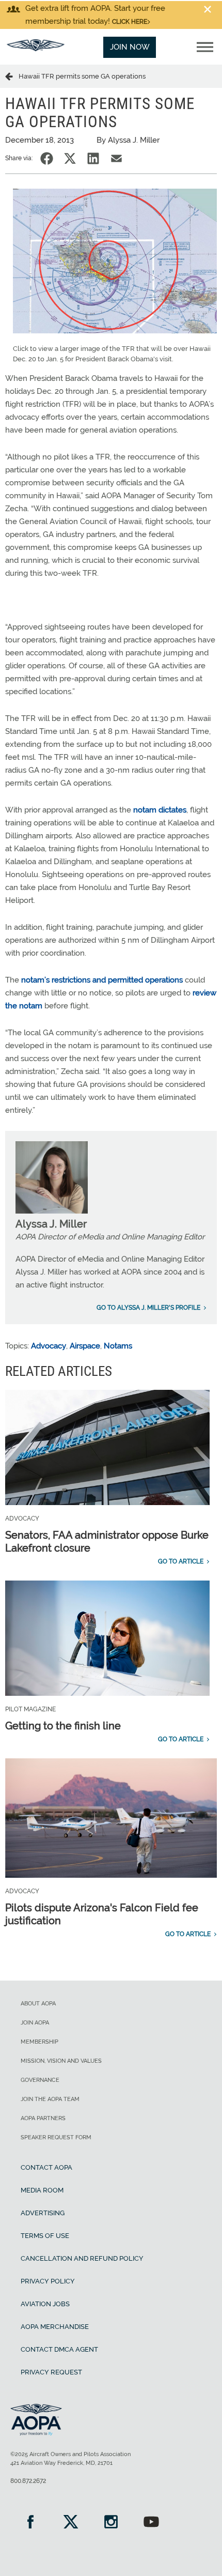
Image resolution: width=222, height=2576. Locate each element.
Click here (130, 22)
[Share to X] (70, 158)
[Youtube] (151, 2523)
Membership (39, 2042)
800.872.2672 (28, 2481)
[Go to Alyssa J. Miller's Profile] (52, 1211)
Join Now (130, 47)
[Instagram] (111, 2523)
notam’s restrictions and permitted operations (103, 980)
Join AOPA (35, 2023)
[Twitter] (71, 2523)
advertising (43, 2213)
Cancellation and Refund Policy (82, 2258)
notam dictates (160, 810)
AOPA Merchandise (55, 2327)
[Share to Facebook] (47, 158)
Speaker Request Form (56, 2137)
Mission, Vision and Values (61, 2061)
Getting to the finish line (63, 1726)
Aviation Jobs (45, 2304)
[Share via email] (116, 158)
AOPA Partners (43, 2118)
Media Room (42, 2190)
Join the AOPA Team (50, 2099)
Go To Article (181, 1561)
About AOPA (38, 2004)
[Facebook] (30, 2523)
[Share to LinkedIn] (93, 158)
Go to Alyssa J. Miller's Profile (148, 1308)
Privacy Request (51, 2372)
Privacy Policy (48, 2281)
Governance (40, 2080)
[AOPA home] (36, 49)
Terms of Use (45, 2236)
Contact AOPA (46, 2167)
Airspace (85, 1346)
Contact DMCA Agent (59, 2349)
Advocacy (49, 1346)
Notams (118, 1346)
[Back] (12, 76)
